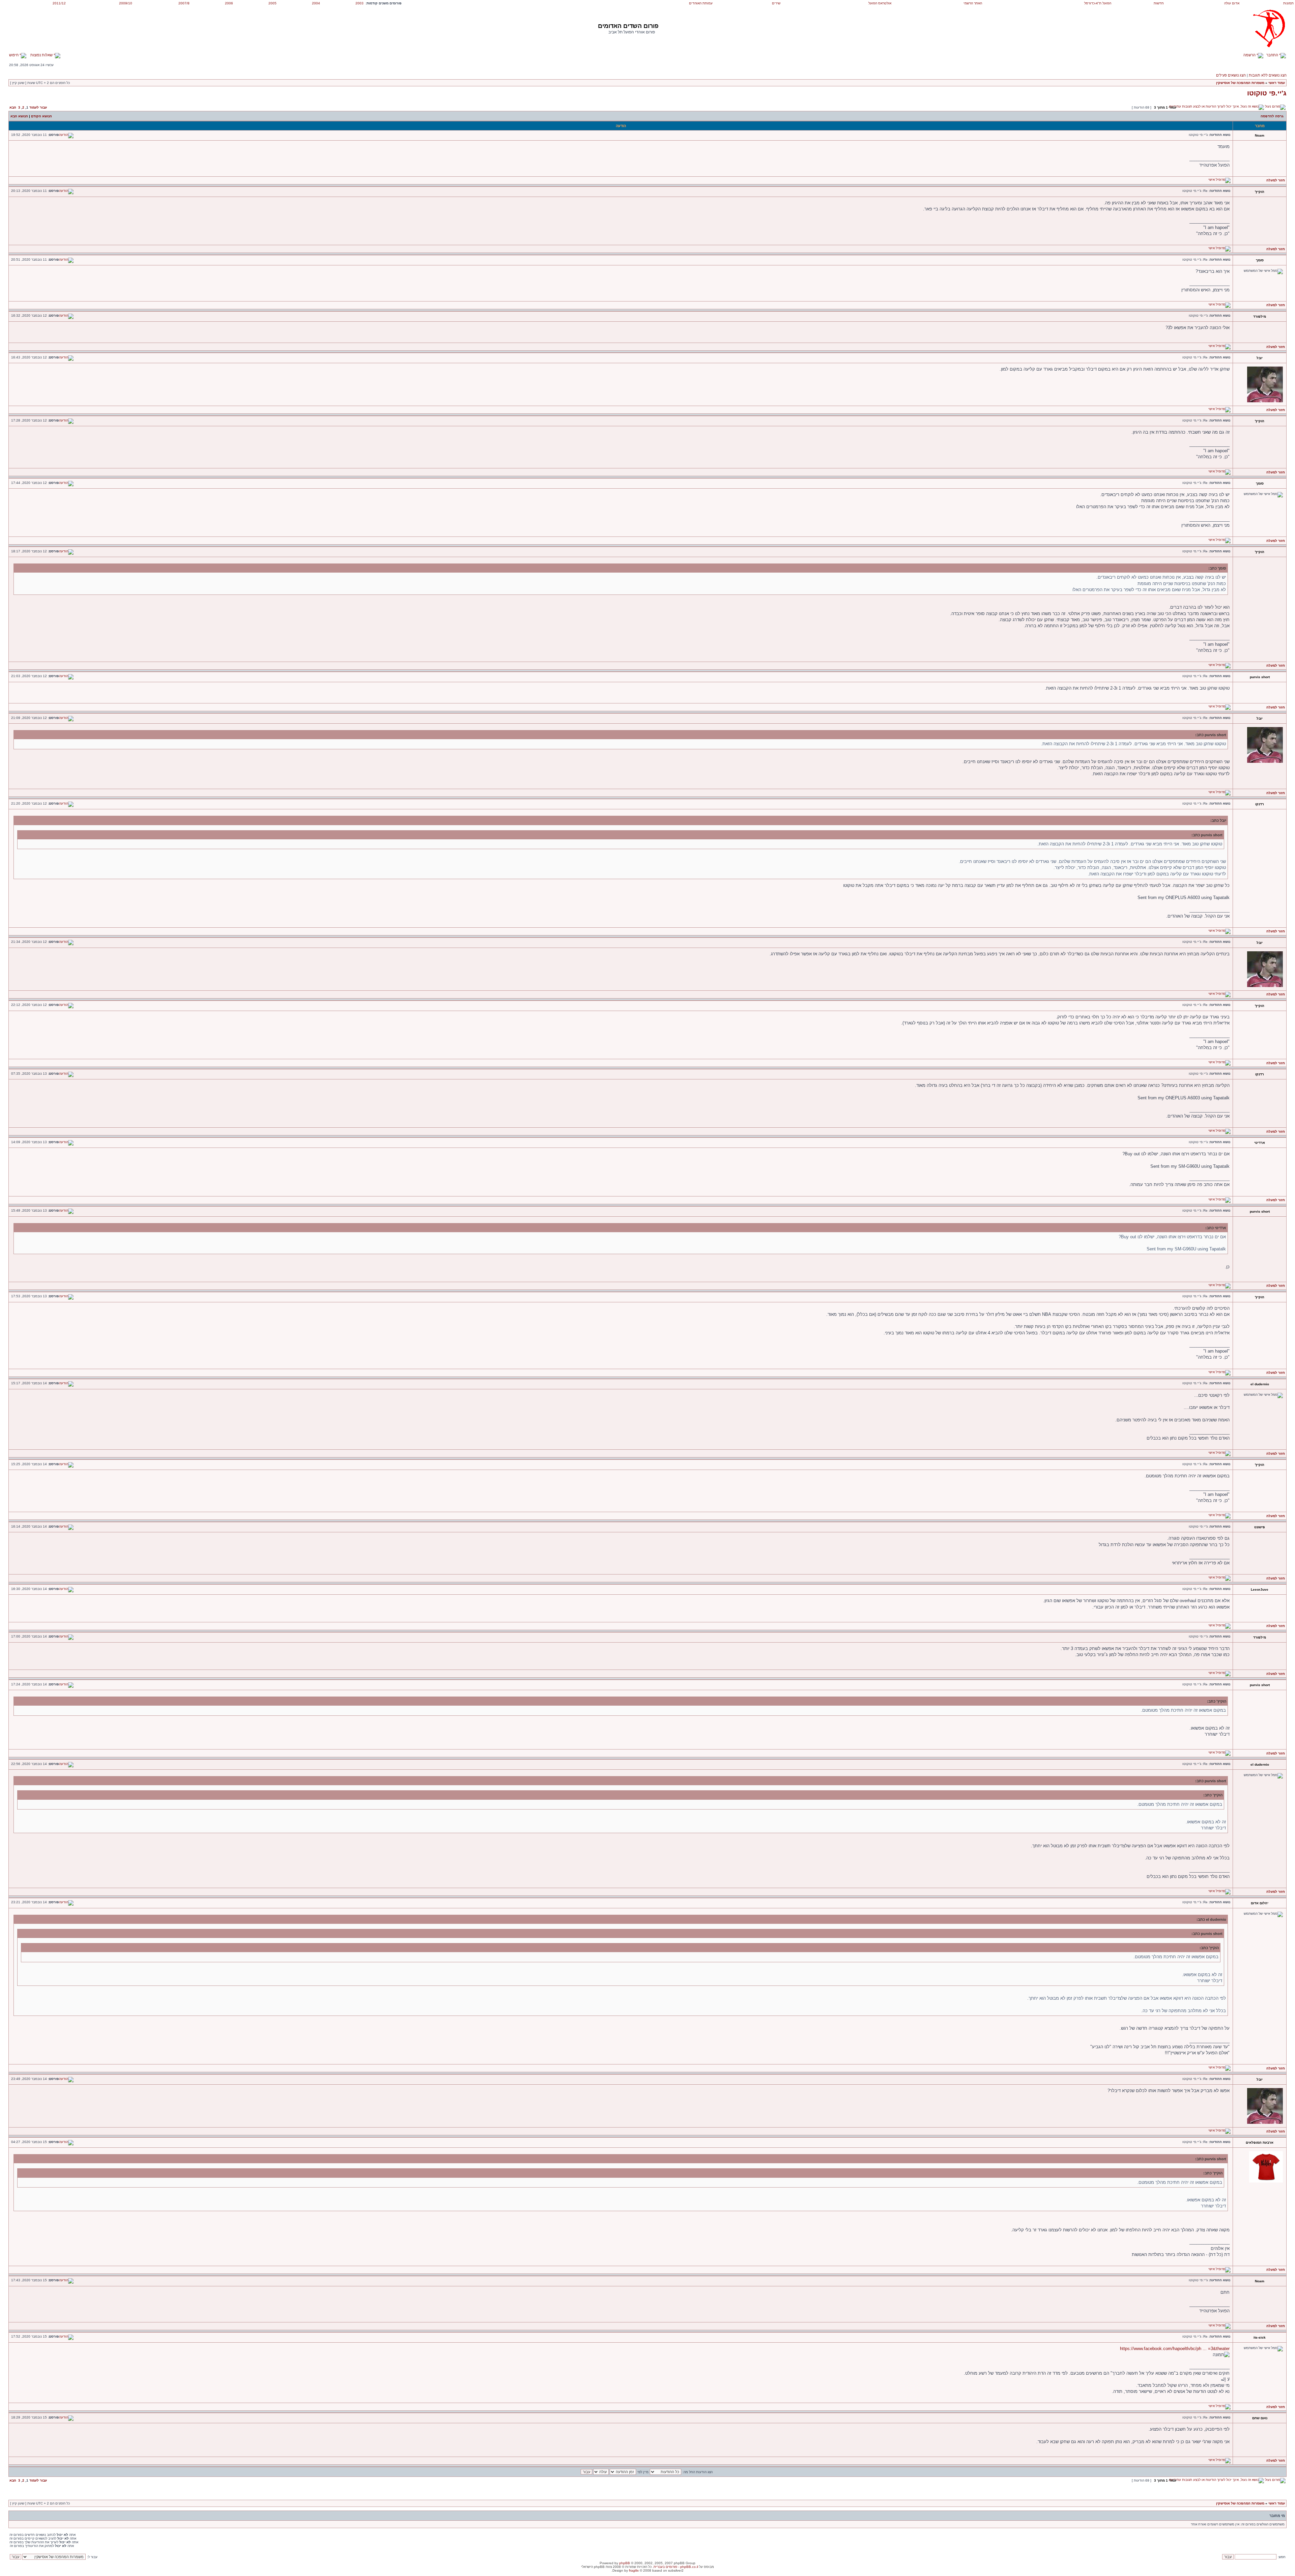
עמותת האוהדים (701, 3)
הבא (13, 107)
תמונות (1288, 3)
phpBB (625, 2563)
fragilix (634, 2570)
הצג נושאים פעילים (1231, 75)
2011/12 (59, 3)
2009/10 (126, 3)
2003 (359, 3)
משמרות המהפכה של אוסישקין (1240, 83)
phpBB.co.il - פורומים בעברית (676, 2567)
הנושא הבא (19, 116)
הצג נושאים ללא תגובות (1268, 75)
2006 (229, 3)
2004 (316, 3)
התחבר (1273, 55)
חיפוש (14, 55)
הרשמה (1250, 55)
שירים (776, 3)
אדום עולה (1232, 3)
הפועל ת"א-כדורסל (1098, 3)
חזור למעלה (1276, 180)
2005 (272, 3)
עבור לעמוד (38, 107)
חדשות (1159, 3)
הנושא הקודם (41, 116)
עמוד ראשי (1277, 83)
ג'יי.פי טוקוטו (1267, 93)
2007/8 (184, 3)
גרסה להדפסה (1272, 116)
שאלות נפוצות (42, 55)
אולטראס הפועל (880, 3)
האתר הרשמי (973, 3)
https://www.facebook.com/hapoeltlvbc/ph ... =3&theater (1175, 2349)
